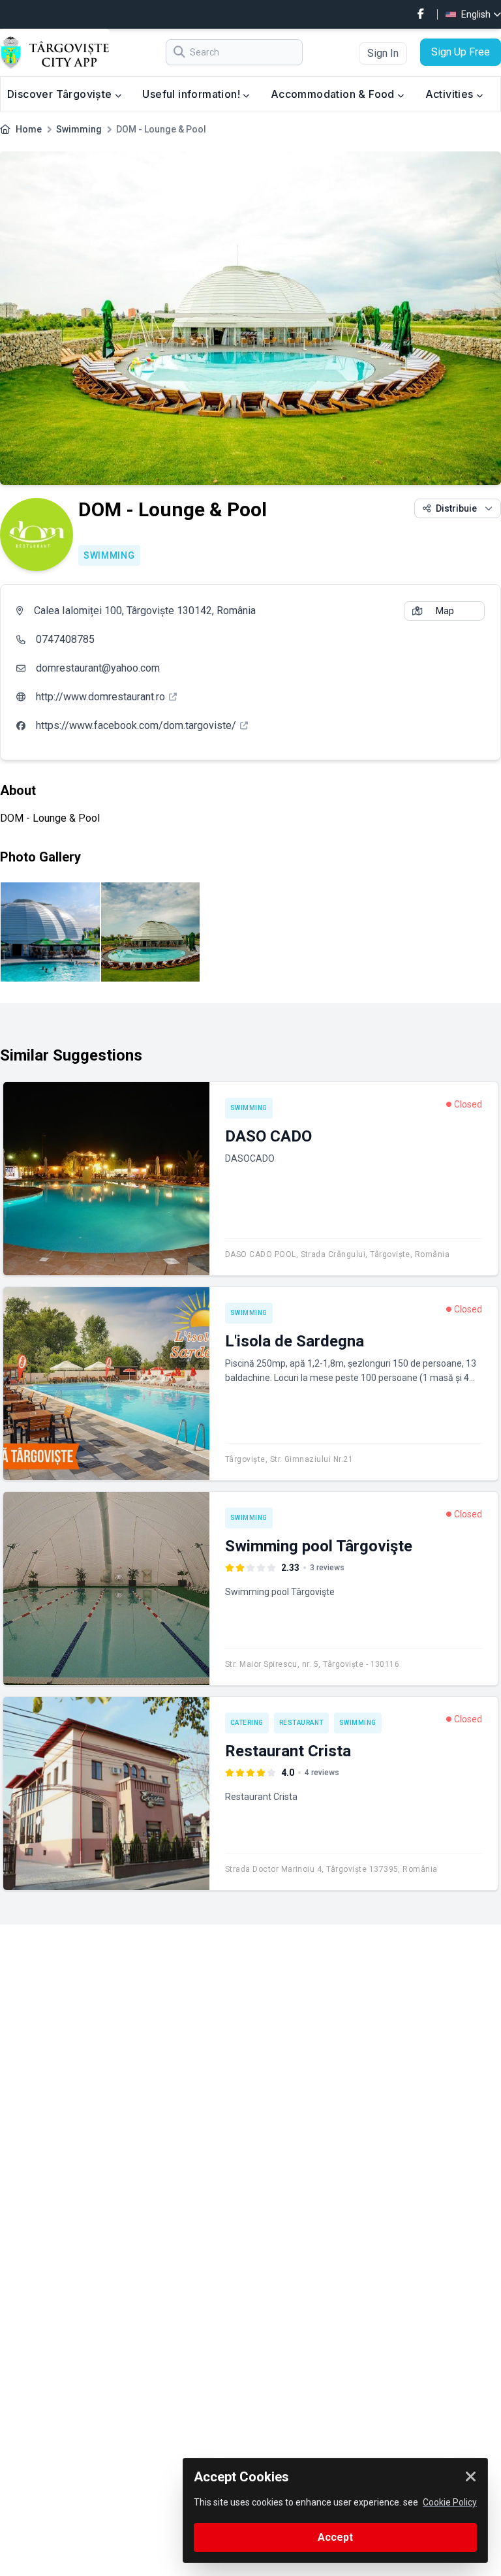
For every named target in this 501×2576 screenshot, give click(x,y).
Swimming (79, 129)
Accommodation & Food (334, 94)
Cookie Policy (450, 2502)
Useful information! (192, 94)
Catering (247, 1723)
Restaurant (301, 1723)
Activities (451, 94)
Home (29, 129)
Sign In (383, 53)
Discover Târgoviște (61, 94)
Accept (335, 2537)
